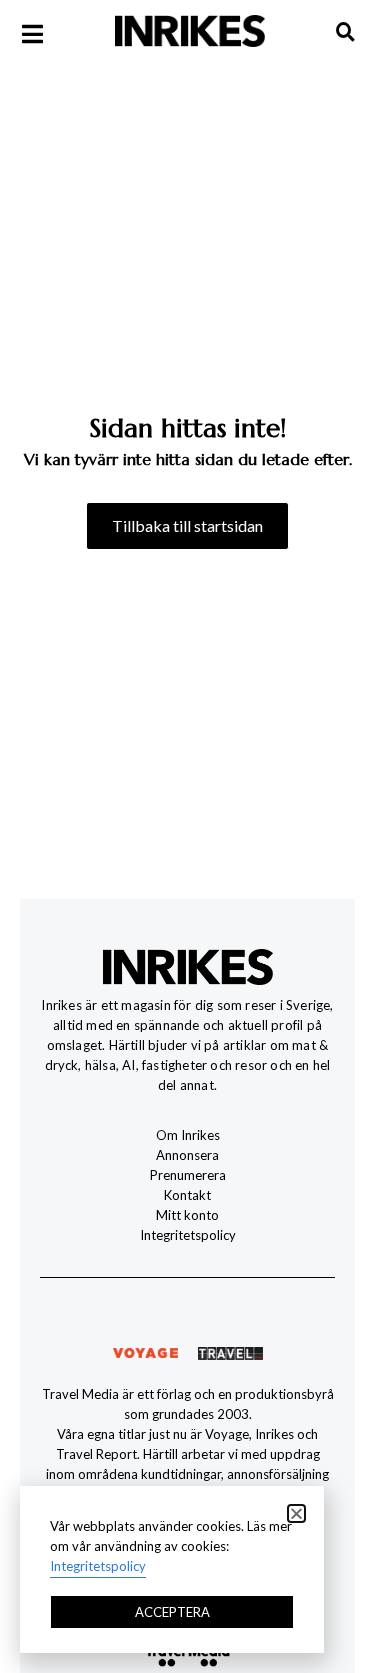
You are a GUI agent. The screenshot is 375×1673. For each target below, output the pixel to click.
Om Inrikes (188, 1135)
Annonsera (187, 1155)
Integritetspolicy (188, 1235)
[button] (296, 1513)
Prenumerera (188, 1175)
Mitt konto (187, 1215)
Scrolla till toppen (361, 1559)
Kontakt (187, 1195)
